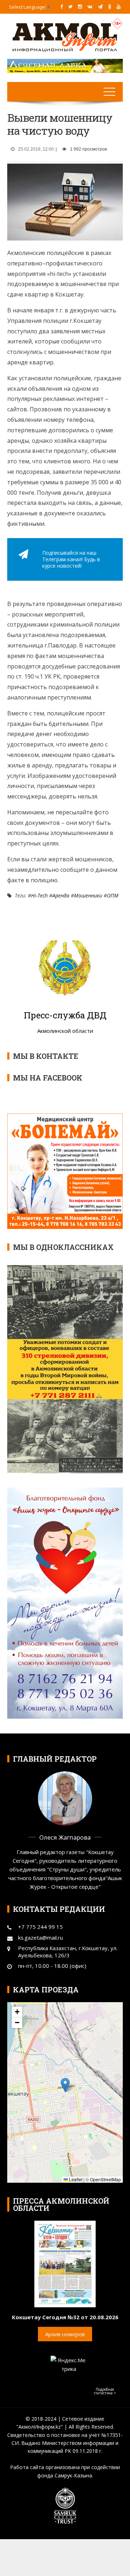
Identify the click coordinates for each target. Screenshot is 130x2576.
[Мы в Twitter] (70, 7)
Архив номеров (65, 2334)
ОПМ (113, 895)
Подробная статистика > (105, 2391)
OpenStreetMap (105, 2179)
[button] (65, 2085)
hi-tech (39, 895)
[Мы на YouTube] (119, 7)
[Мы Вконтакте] (90, 7)
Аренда (61, 895)
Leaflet (75, 2179)
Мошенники (88, 895)
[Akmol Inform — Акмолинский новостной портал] (65, 36)
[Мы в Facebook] (62, 7)
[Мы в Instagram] (80, 7)
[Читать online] (65, 2263)
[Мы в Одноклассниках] (110, 7)
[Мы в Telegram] (100, 7)
